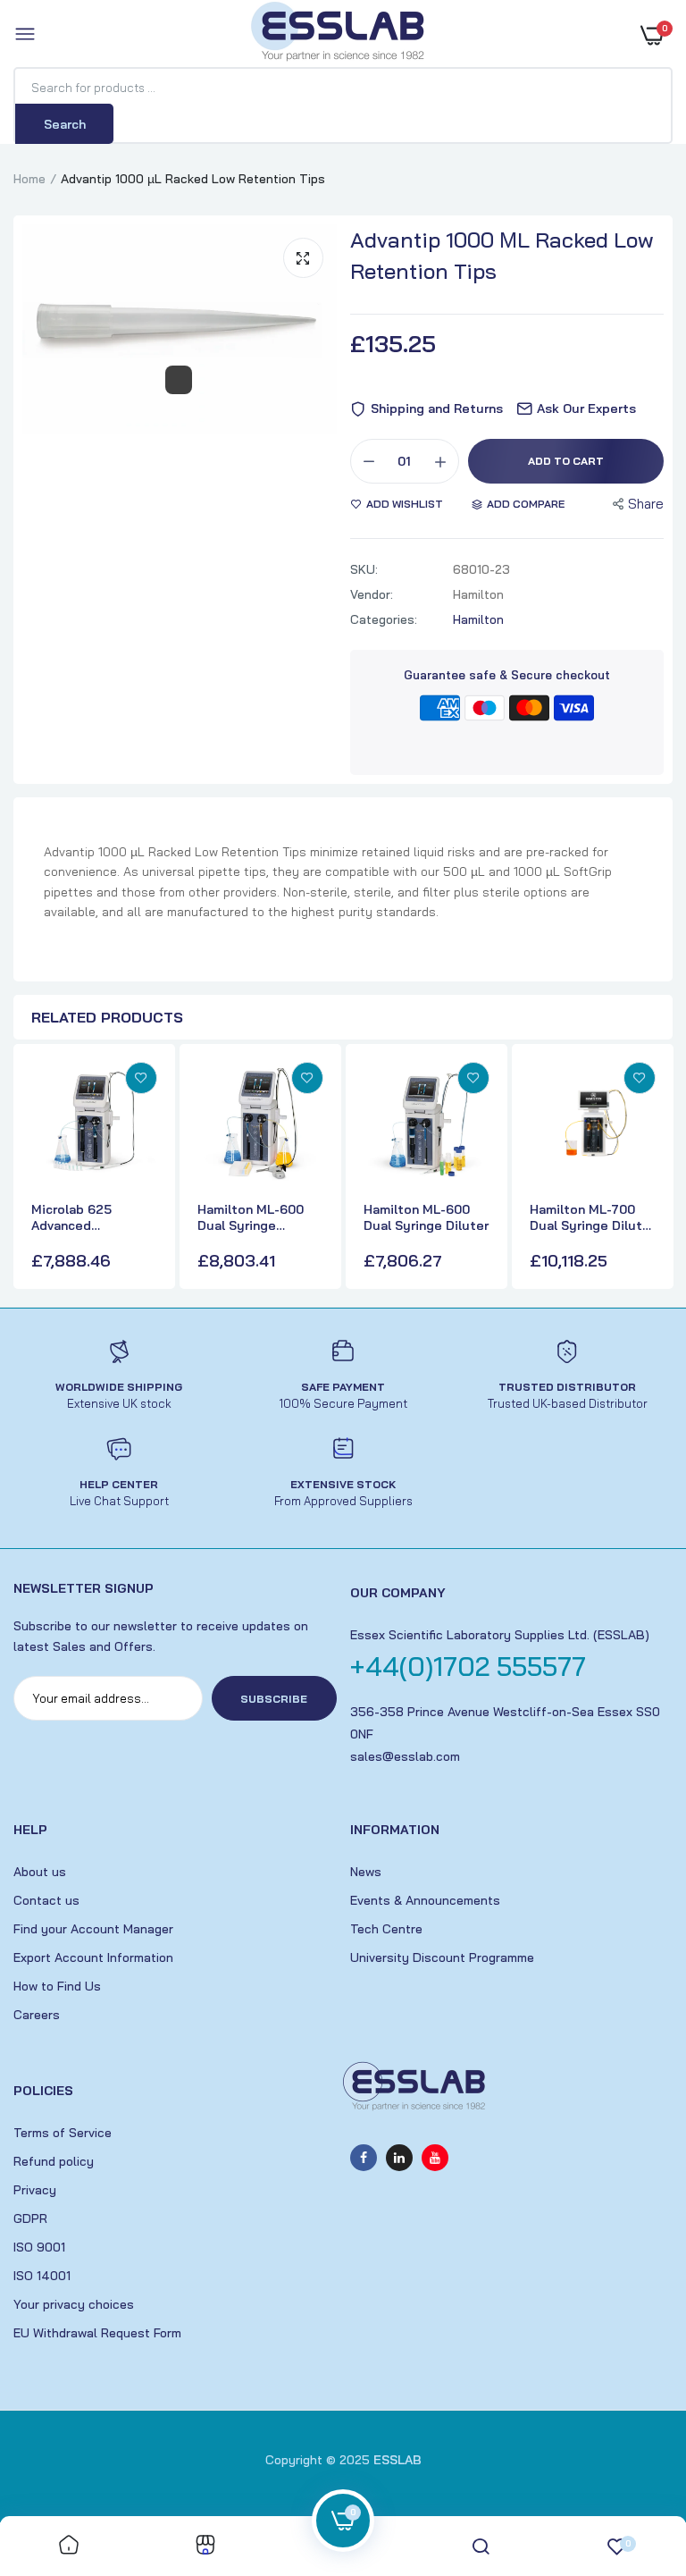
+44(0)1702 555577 (468, 1666)
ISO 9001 (39, 2247)
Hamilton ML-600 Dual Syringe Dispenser (251, 1217)
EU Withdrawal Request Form (97, 2333)
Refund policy (54, 2161)
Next (655, 1168)
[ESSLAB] (339, 35)
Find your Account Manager (93, 1929)
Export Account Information (93, 1957)
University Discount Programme (442, 1957)
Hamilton (478, 619)
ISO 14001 (42, 2276)
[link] (141, 1078)
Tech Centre (386, 1929)
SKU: (364, 569)
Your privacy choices (74, 2304)
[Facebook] (364, 2158)
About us (40, 1872)
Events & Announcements (425, 1900)
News (366, 1872)
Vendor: (372, 594)
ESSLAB (397, 2460)
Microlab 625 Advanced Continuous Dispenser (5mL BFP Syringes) (93, 1217)
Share (646, 504)
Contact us (46, 1900)
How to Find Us (57, 1986)
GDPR (30, 2218)
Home (29, 179)
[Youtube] (435, 2158)
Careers (37, 2015)
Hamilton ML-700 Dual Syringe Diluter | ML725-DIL (592, 1217)
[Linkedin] (399, 2158)
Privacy (35, 2190)
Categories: (384, 619)
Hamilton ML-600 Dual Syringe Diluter (426, 1217)
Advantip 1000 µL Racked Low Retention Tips (502, 255)
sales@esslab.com (405, 1756)
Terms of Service (63, 2133)
